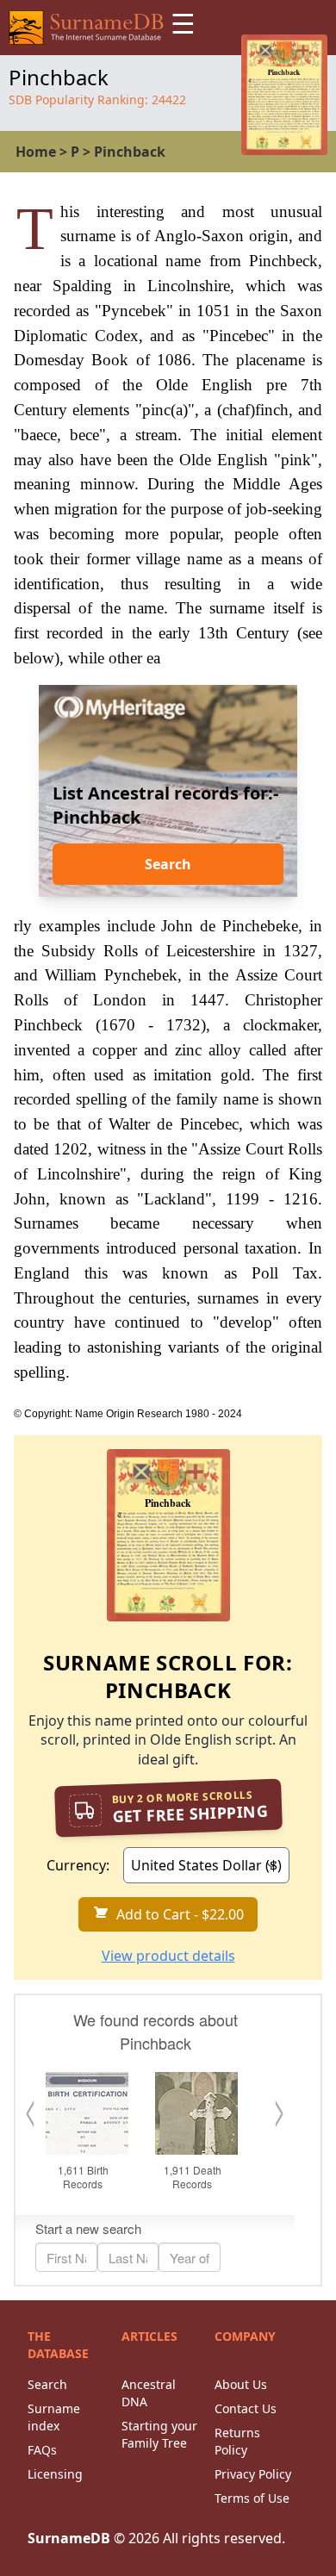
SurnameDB (69, 2538)
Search (168, 864)
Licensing (55, 2474)
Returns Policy (237, 2441)
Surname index (54, 2417)
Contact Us (246, 2408)
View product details (168, 1956)
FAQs (42, 2450)
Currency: (78, 1865)
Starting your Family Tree (159, 2434)
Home (36, 152)
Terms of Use (252, 2498)
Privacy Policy (253, 2474)
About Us (241, 2384)
